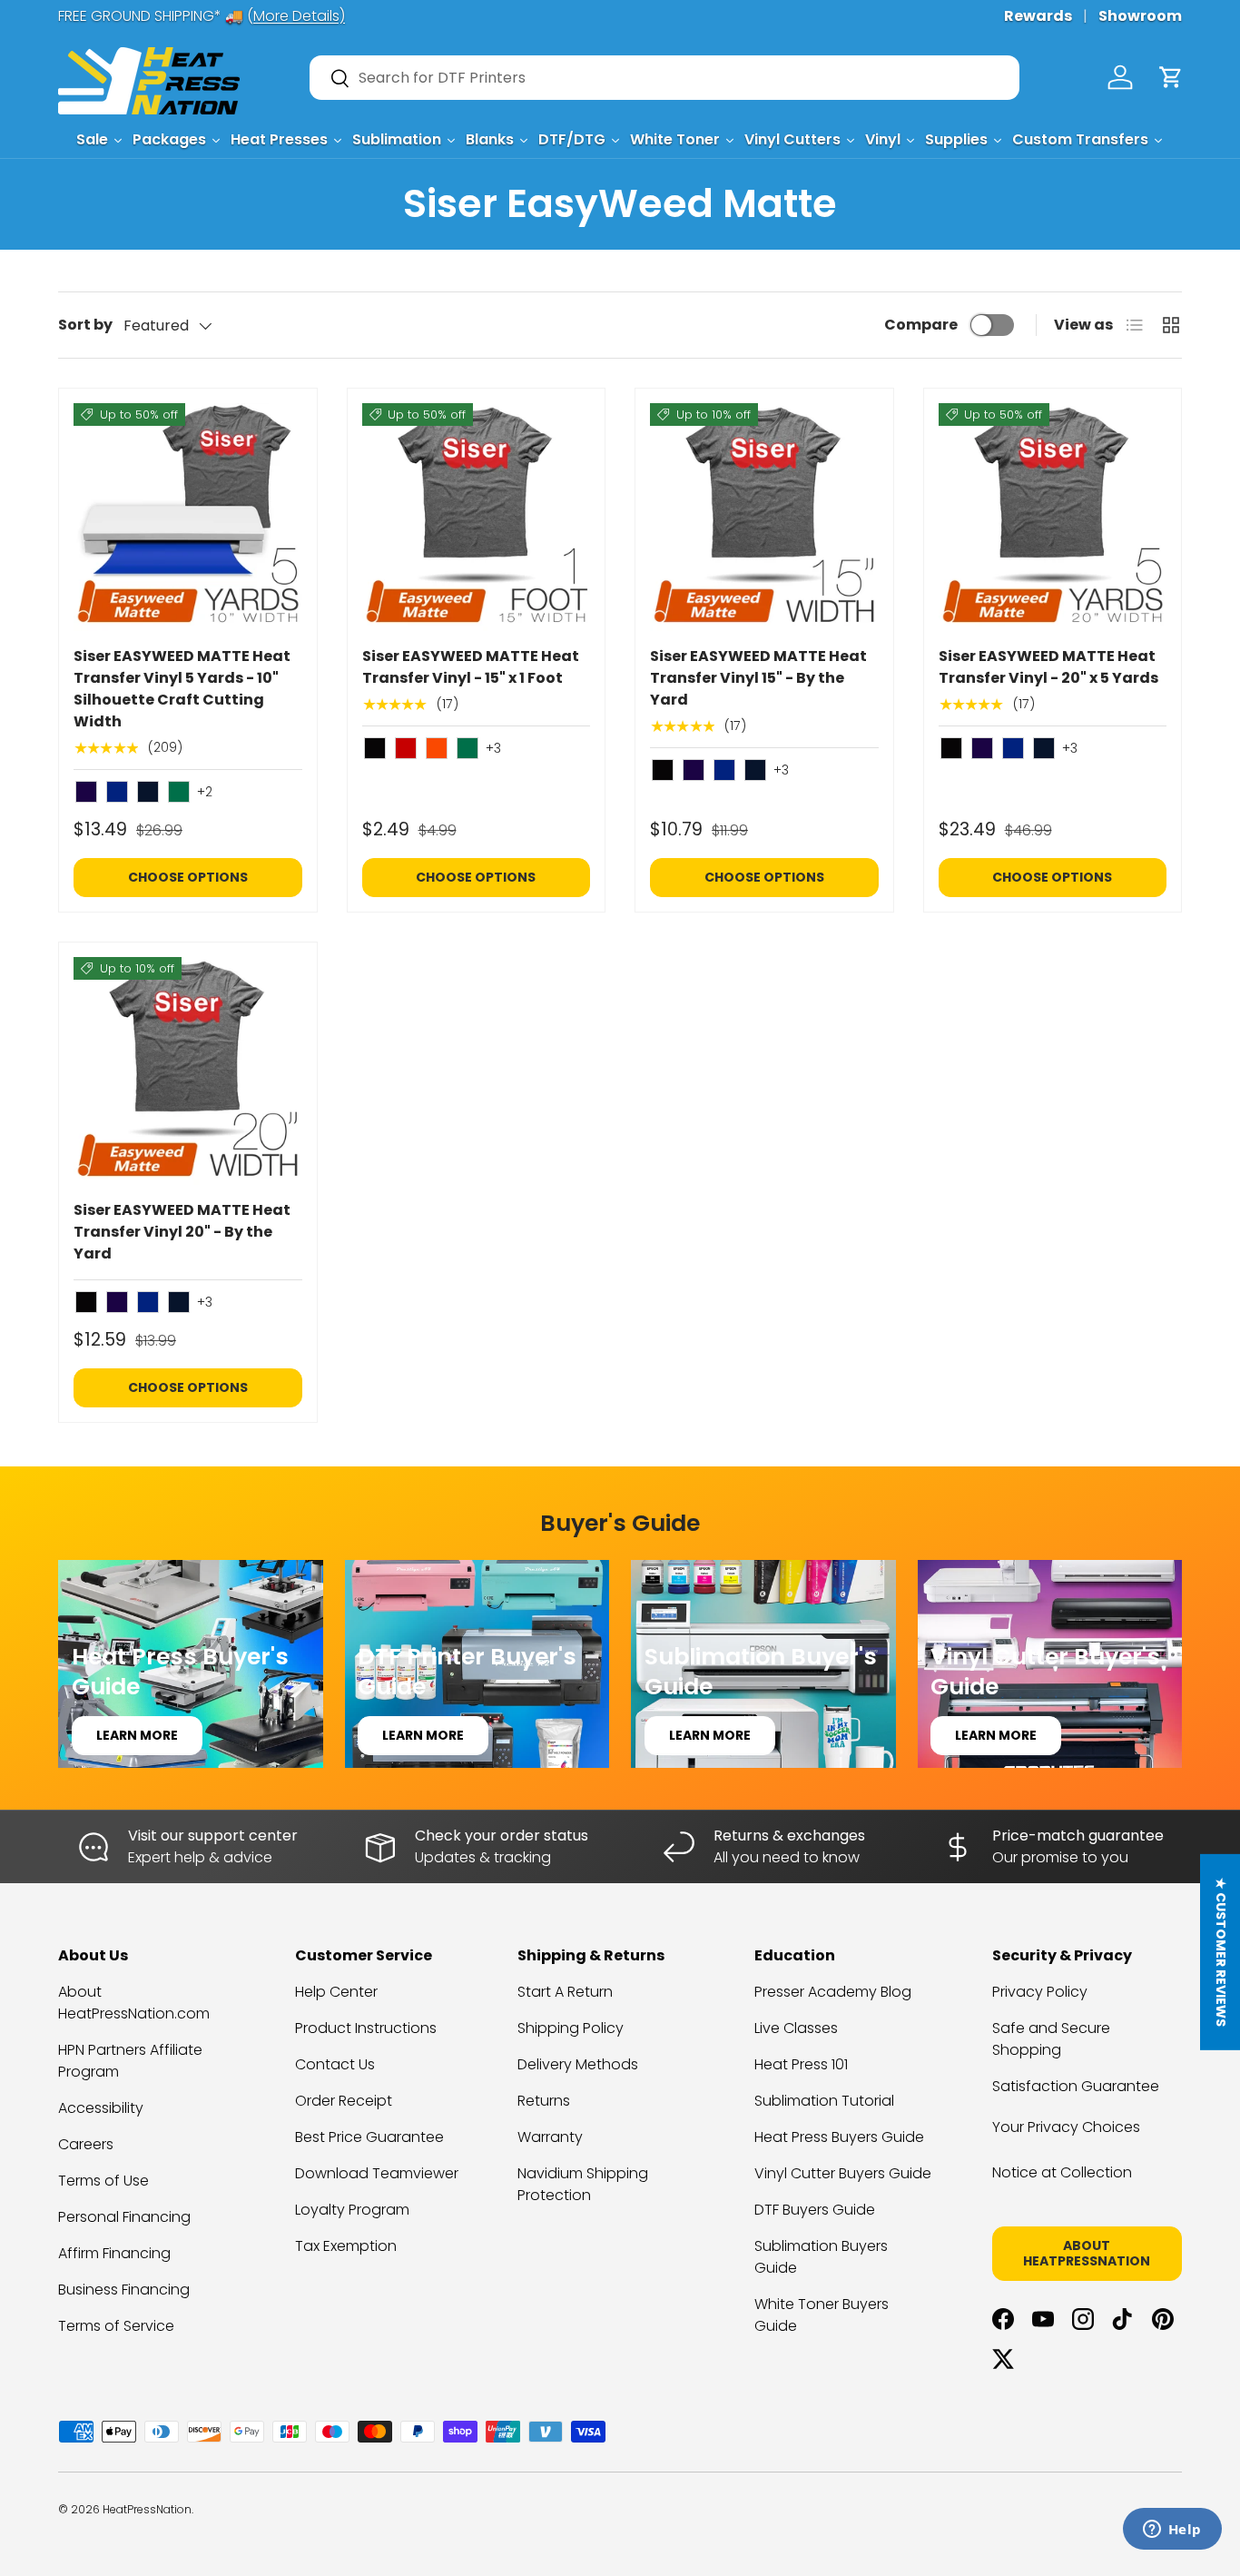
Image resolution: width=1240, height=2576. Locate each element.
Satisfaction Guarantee (1076, 2086)
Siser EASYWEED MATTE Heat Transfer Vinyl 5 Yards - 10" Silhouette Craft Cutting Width (182, 689)
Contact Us (335, 2064)
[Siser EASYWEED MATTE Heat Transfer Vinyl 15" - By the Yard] (764, 518)
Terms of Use (103, 2181)
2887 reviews (1111, 2523)
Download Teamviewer (377, 2173)
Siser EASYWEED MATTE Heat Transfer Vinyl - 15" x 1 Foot (471, 667)
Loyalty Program (352, 2210)
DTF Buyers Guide (815, 2210)
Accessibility (101, 2108)
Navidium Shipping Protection (583, 2184)
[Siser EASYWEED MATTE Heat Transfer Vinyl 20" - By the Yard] (188, 1071)
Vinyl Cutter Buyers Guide (843, 2173)
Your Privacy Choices (1066, 2127)
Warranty (550, 2137)
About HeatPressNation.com (134, 2003)
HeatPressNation (147, 2509)
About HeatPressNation (1087, 2253)
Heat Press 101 (801, 2064)
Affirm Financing (114, 2253)
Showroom (1140, 16)
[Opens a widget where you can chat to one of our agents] (1172, 2531)
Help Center (336, 1992)
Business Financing (124, 2290)
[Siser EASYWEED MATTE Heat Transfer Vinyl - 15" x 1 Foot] (477, 518)
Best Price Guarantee (369, 2137)
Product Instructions (366, 2028)
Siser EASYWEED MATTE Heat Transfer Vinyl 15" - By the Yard (758, 678)
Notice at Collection (1062, 2172)
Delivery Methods (578, 2064)
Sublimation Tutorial (824, 2101)
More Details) (299, 16)
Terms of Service (116, 2326)
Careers (86, 2144)
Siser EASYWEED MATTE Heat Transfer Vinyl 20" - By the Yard (182, 1232)
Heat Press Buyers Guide (839, 2137)
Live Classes (796, 2028)
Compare (921, 325)
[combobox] (664, 78)
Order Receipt (344, 2101)
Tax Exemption (346, 2246)
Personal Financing (124, 2217)
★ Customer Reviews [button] (1221, 1952)
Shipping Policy (571, 2028)
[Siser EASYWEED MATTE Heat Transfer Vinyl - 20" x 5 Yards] (1053, 518)
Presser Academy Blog (833, 1992)
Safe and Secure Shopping (1051, 2039)
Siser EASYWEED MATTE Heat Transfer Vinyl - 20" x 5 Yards (1048, 667)
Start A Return (565, 1992)
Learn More (137, 1735)
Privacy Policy (1040, 1992)
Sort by (85, 325)
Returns (544, 2101)
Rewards (1038, 16)
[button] (1171, 77)
